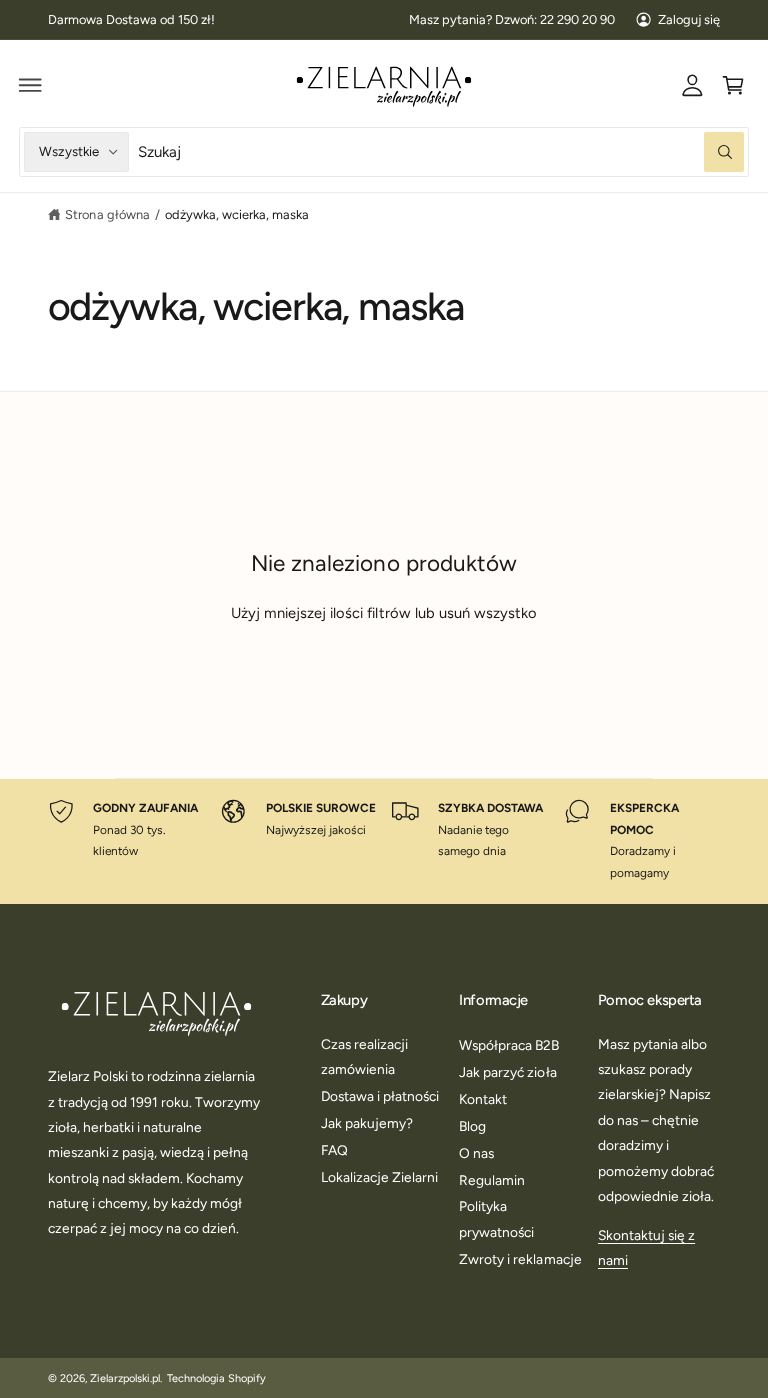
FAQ (334, 1150)
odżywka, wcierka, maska (237, 214)
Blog (472, 1126)
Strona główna (107, 214)
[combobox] (441, 151)
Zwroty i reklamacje (520, 1259)
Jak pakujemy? (367, 1123)
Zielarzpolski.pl (125, 1378)
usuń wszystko (488, 613)
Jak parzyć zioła (507, 1072)
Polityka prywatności (496, 1218)
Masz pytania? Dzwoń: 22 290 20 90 (512, 19)
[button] (31, 85)
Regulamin (492, 1180)
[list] (384, 842)
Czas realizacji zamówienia (364, 1056)
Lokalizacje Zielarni (379, 1177)
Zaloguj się (689, 19)
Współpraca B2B (509, 1045)
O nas (476, 1153)
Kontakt (483, 1099)
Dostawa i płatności (380, 1096)
